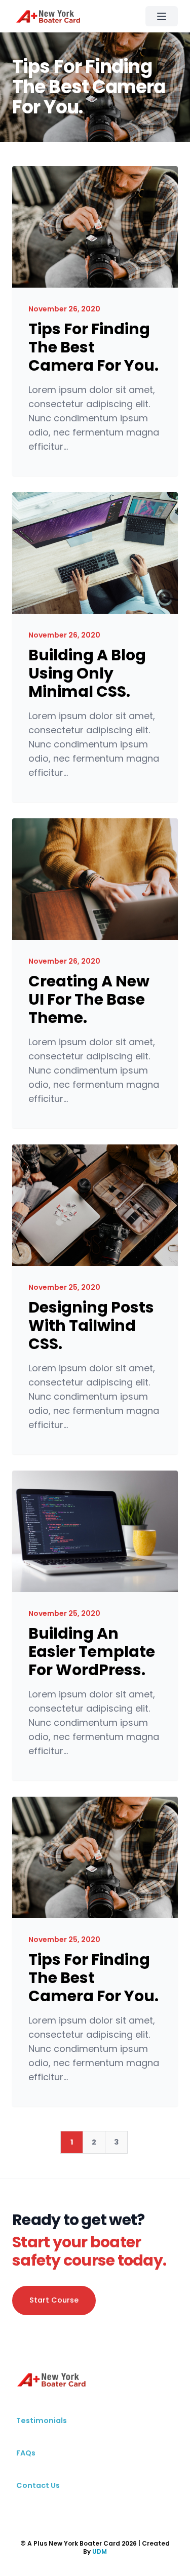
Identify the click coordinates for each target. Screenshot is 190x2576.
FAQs (26, 2453)
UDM (100, 2551)
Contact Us (38, 2485)
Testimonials (42, 2421)
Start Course (54, 2300)
